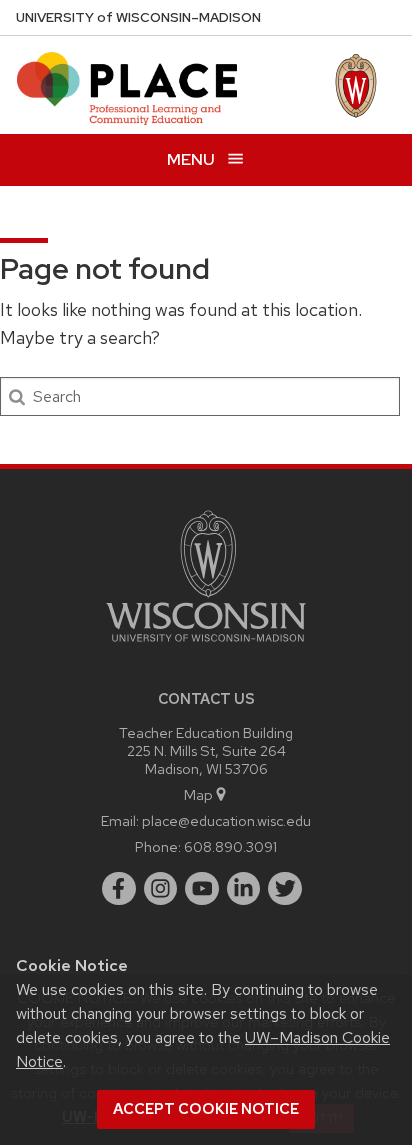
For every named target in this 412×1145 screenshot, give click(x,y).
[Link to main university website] (206, 645)
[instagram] (161, 889)
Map (198, 794)
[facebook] (119, 889)
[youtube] (202, 889)
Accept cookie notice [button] (206, 1109)
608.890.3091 (230, 846)
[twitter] (285, 889)
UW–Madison (138, 17)
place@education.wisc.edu (226, 820)
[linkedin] (244, 889)
